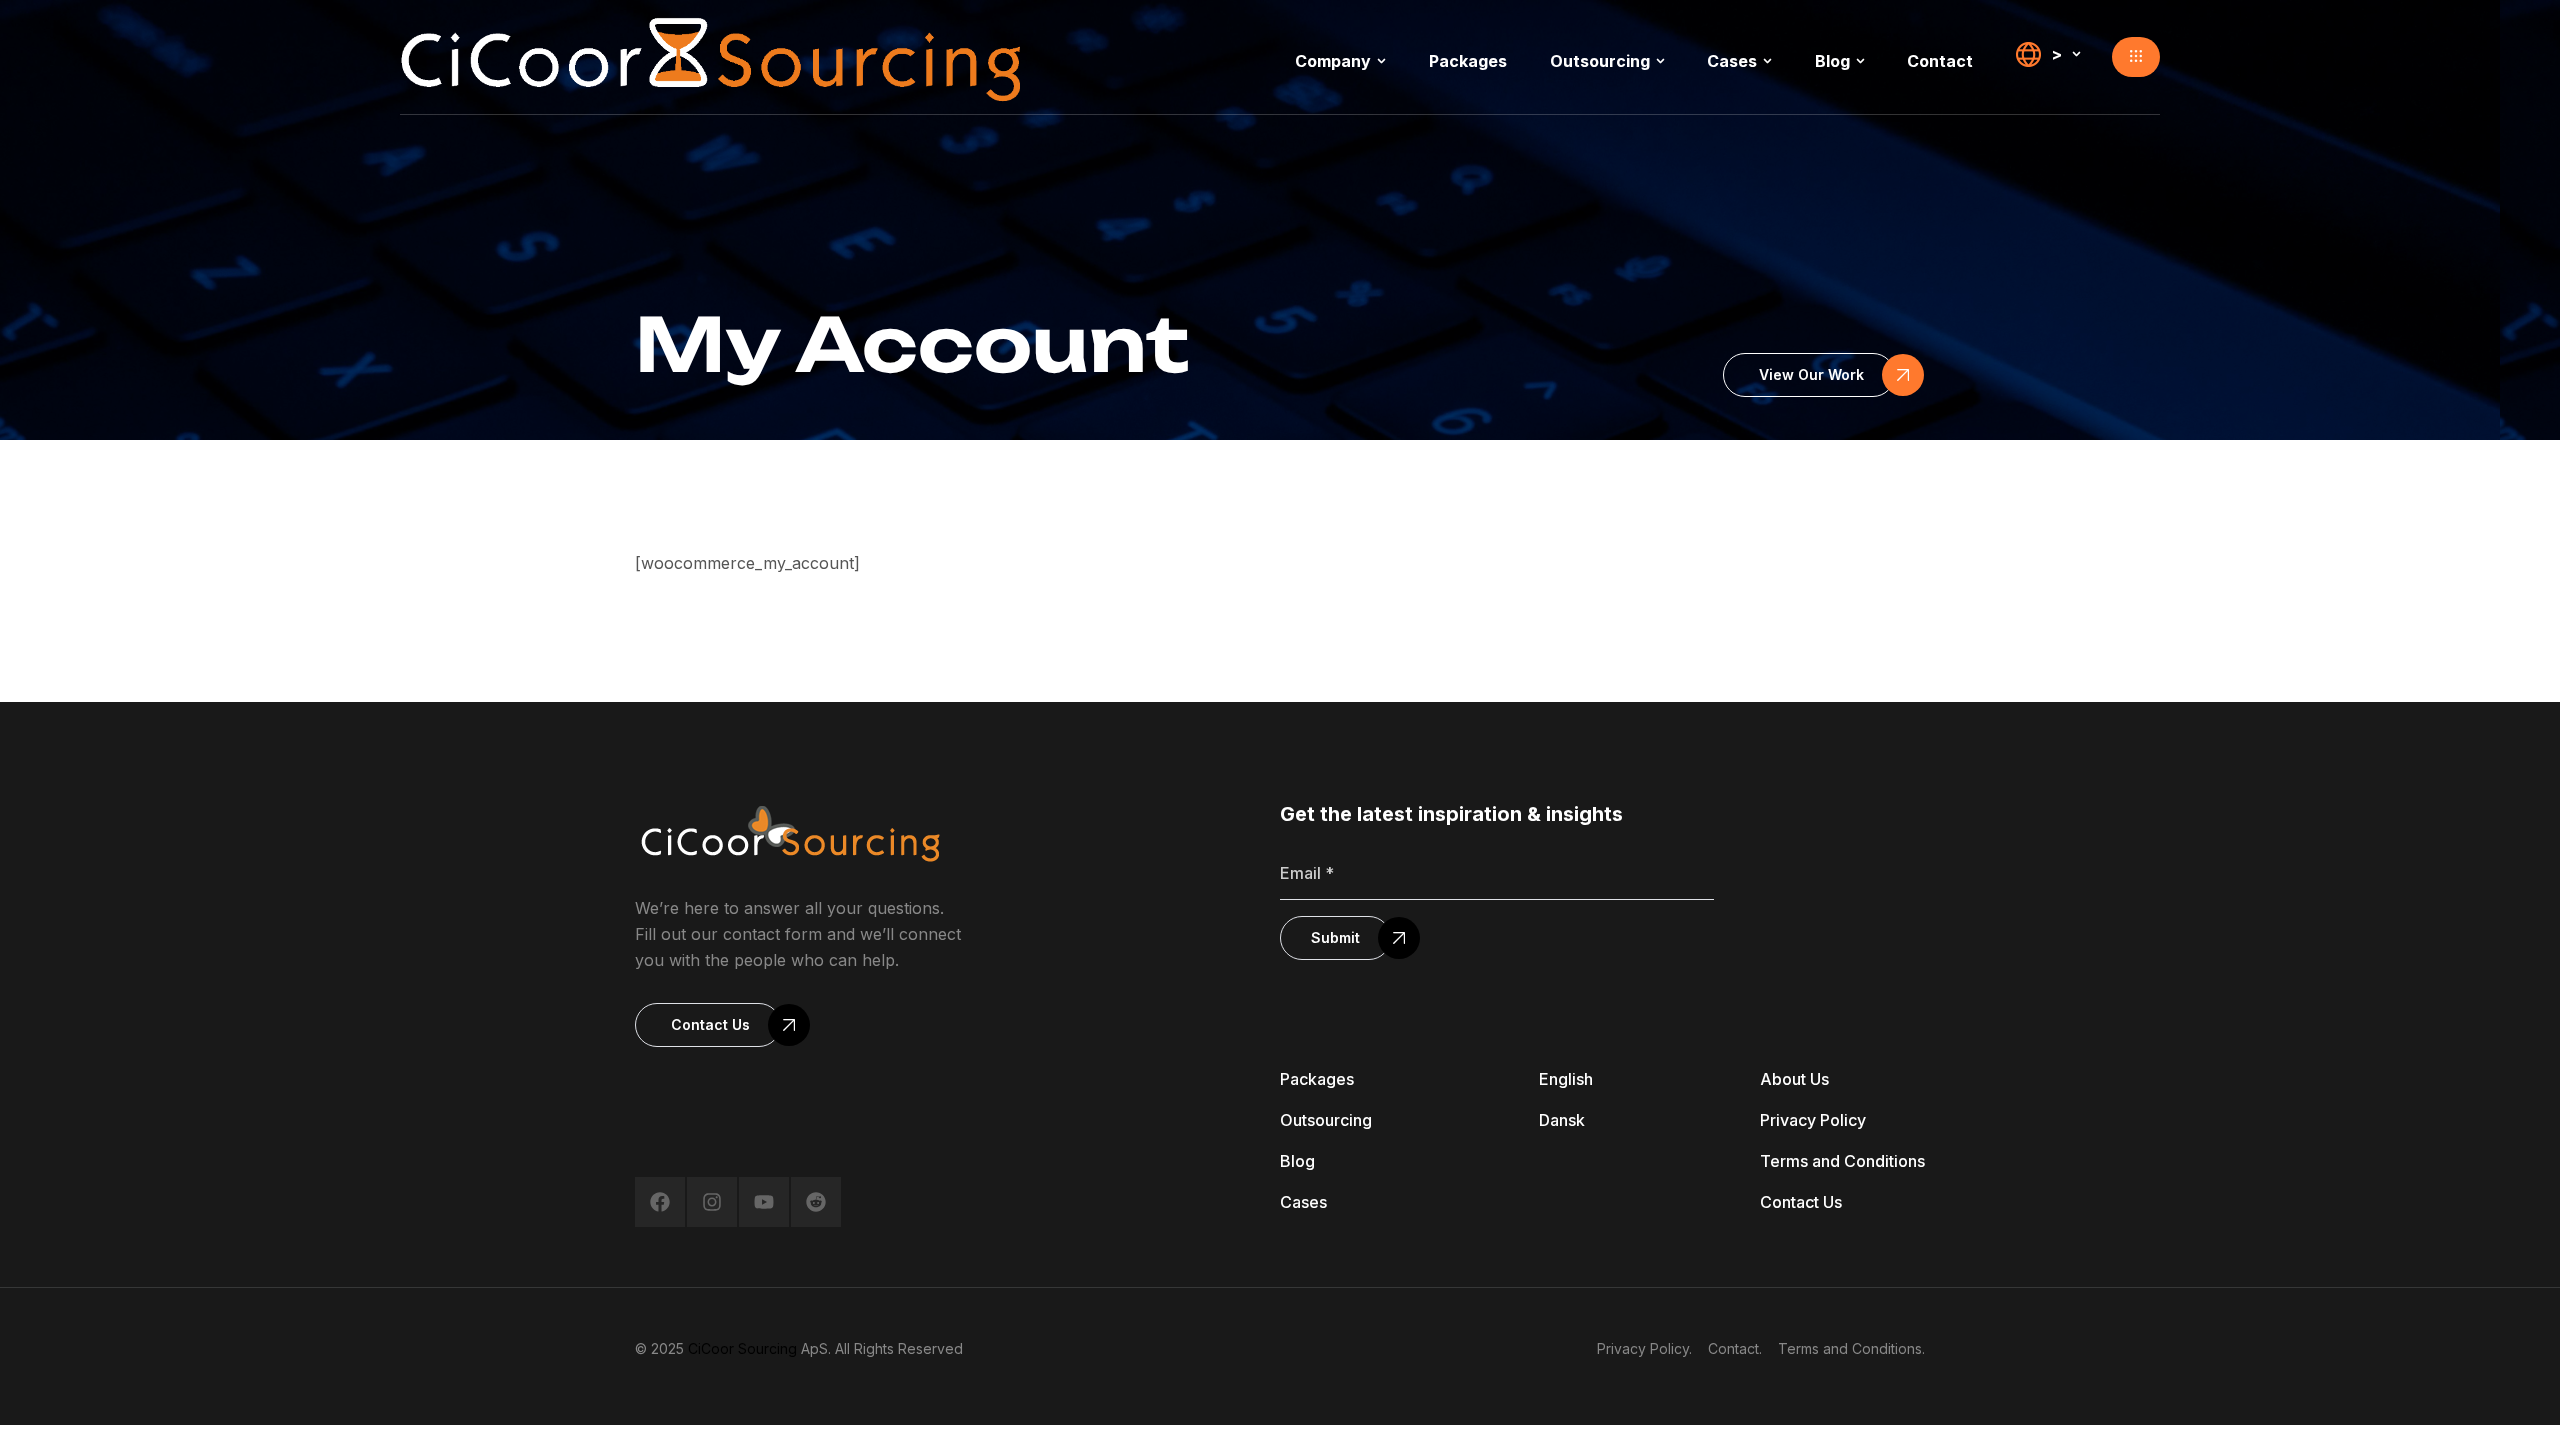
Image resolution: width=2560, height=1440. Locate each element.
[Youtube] (764, 1202)
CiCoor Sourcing (742, 1348)
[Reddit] (816, 1202)
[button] (2136, 57)
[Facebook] (660, 1202)
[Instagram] (712, 1202)
